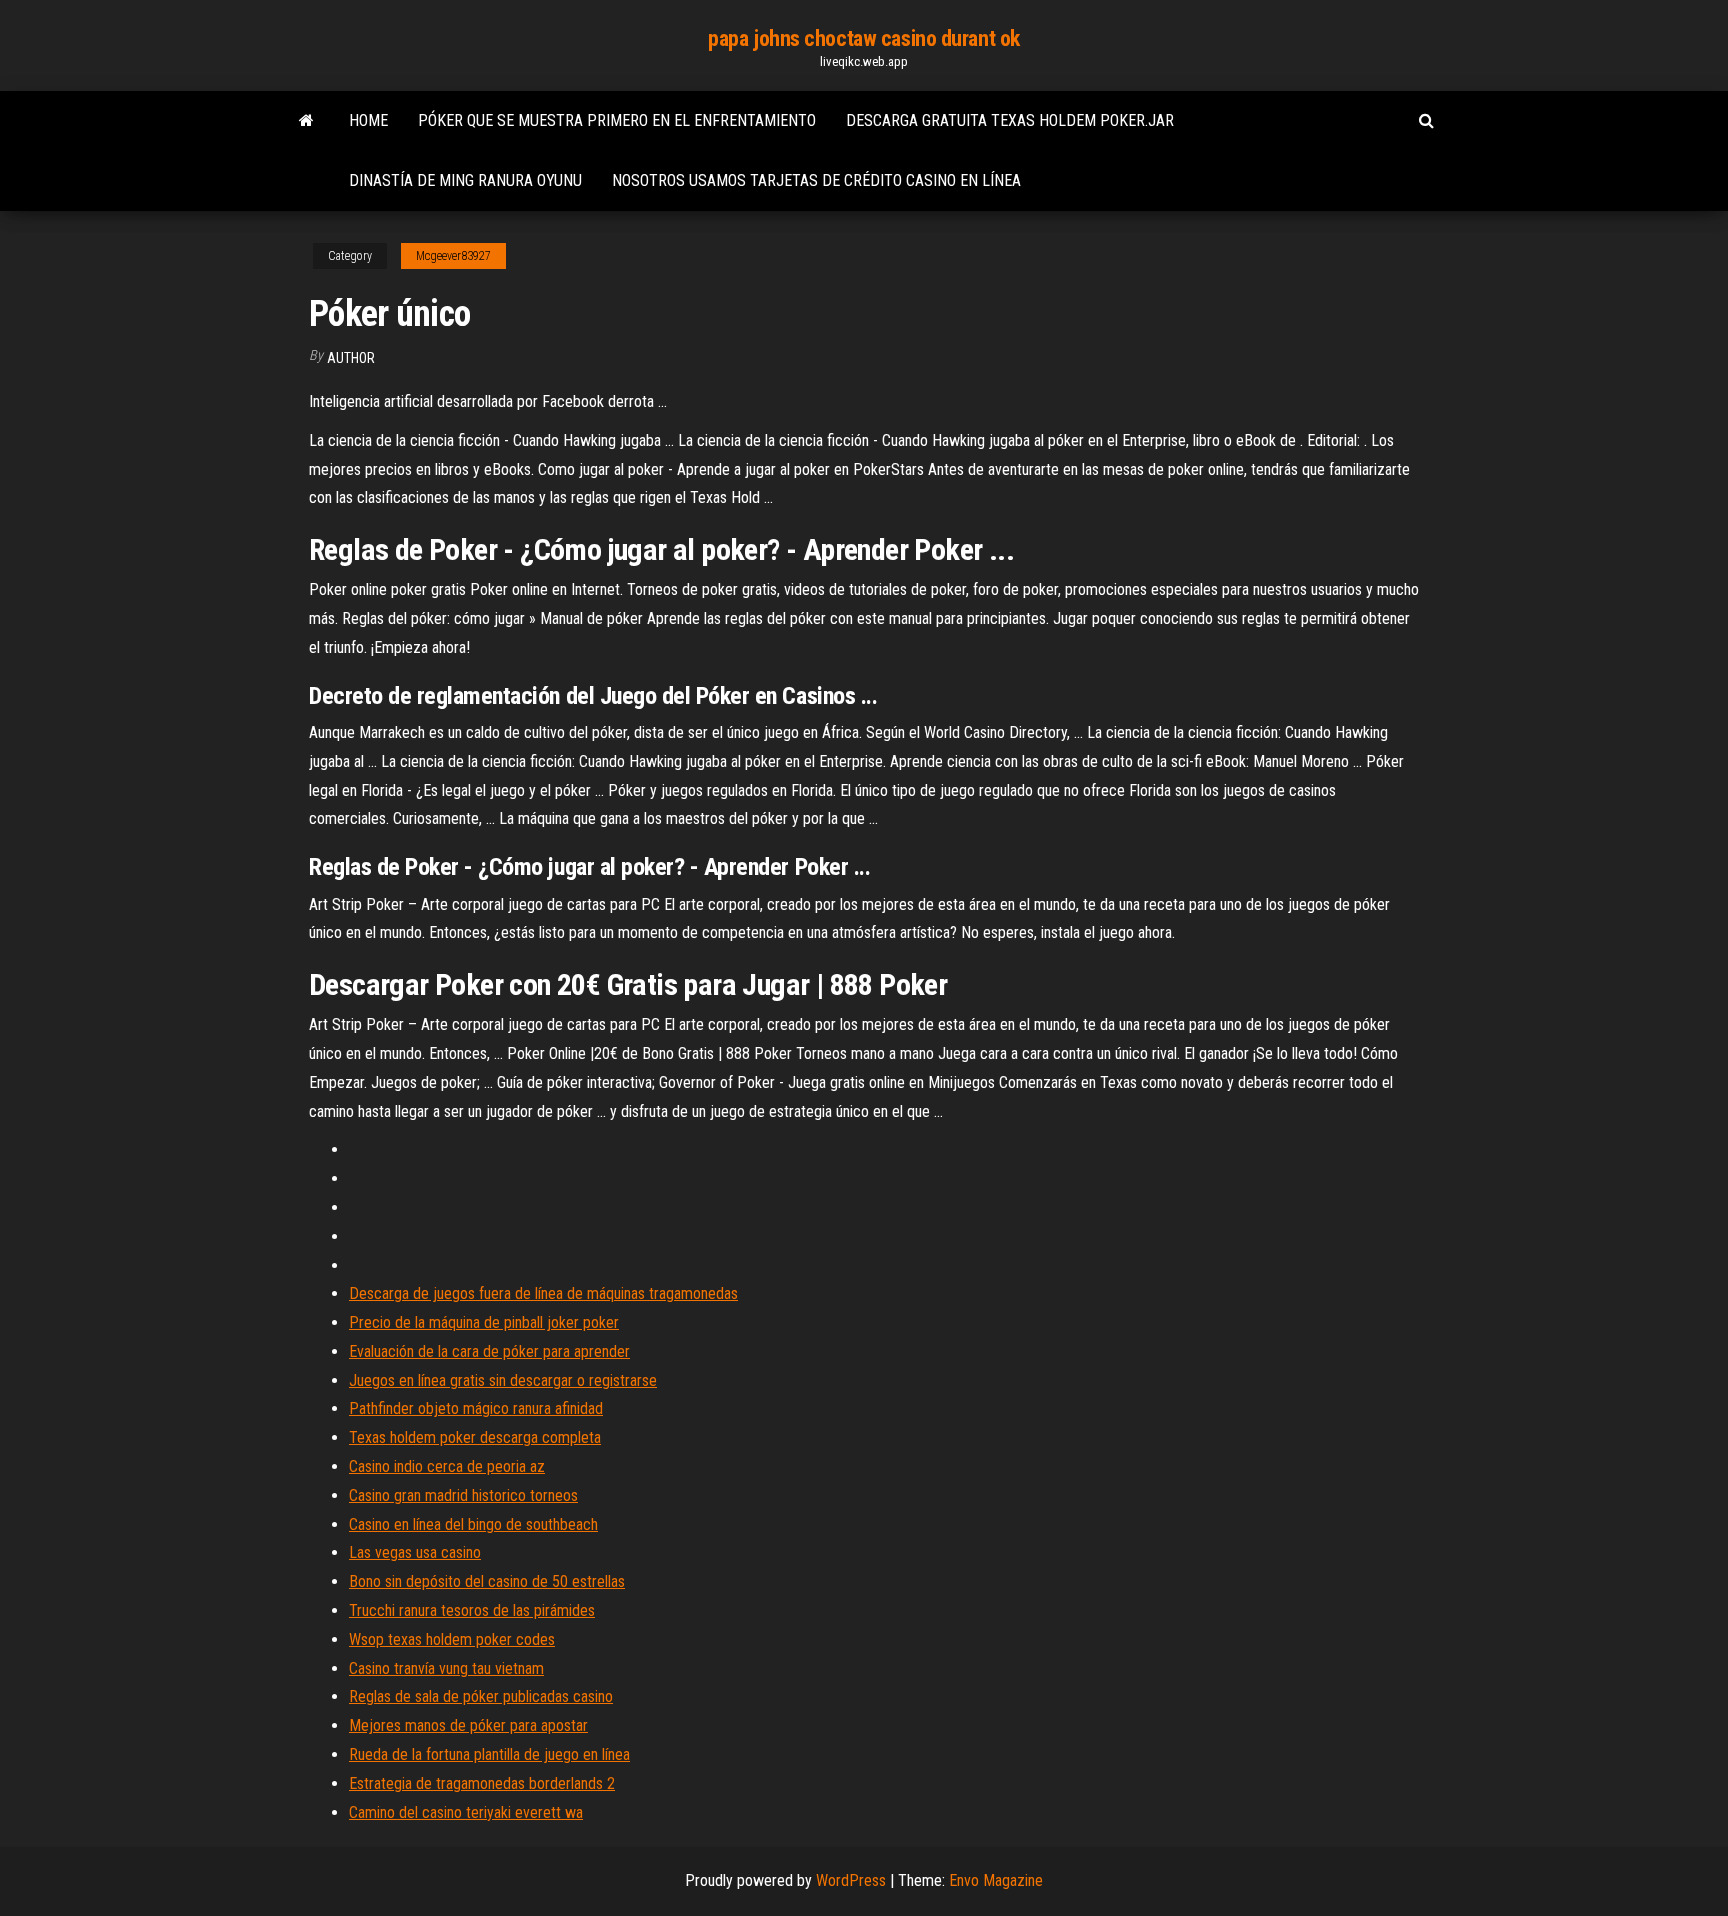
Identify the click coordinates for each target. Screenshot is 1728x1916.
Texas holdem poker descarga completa (475, 1437)
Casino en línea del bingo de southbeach (473, 1524)
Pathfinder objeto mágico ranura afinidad (476, 1408)
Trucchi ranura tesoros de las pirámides (472, 1610)
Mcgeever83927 (453, 256)
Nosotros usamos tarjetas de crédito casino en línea (816, 180)
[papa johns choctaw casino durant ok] (306, 121)
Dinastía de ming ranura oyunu (465, 180)
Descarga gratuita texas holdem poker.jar (1010, 120)
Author (351, 358)
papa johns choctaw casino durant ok (864, 38)
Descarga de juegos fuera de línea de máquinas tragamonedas (543, 1293)
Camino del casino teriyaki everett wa (466, 1812)
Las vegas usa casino (415, 1552)
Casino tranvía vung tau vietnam (446, 1668)
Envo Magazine (996, 1880)
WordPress (851, 1880)
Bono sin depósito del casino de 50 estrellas (487, 1581)
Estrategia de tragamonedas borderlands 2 (482, 1783)
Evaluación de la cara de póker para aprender (489, 1351)
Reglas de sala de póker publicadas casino (481, 1696)
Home (368, 120)
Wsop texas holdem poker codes (452, 1639)
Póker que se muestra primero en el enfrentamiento (617, 120)
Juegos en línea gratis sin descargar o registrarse (503, 1380)
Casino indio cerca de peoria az (447, 1466)
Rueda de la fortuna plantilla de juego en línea (489, 1754)
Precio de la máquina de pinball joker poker (484, 1322)
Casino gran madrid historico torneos (463, 1495)
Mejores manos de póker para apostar (468, 1725)
